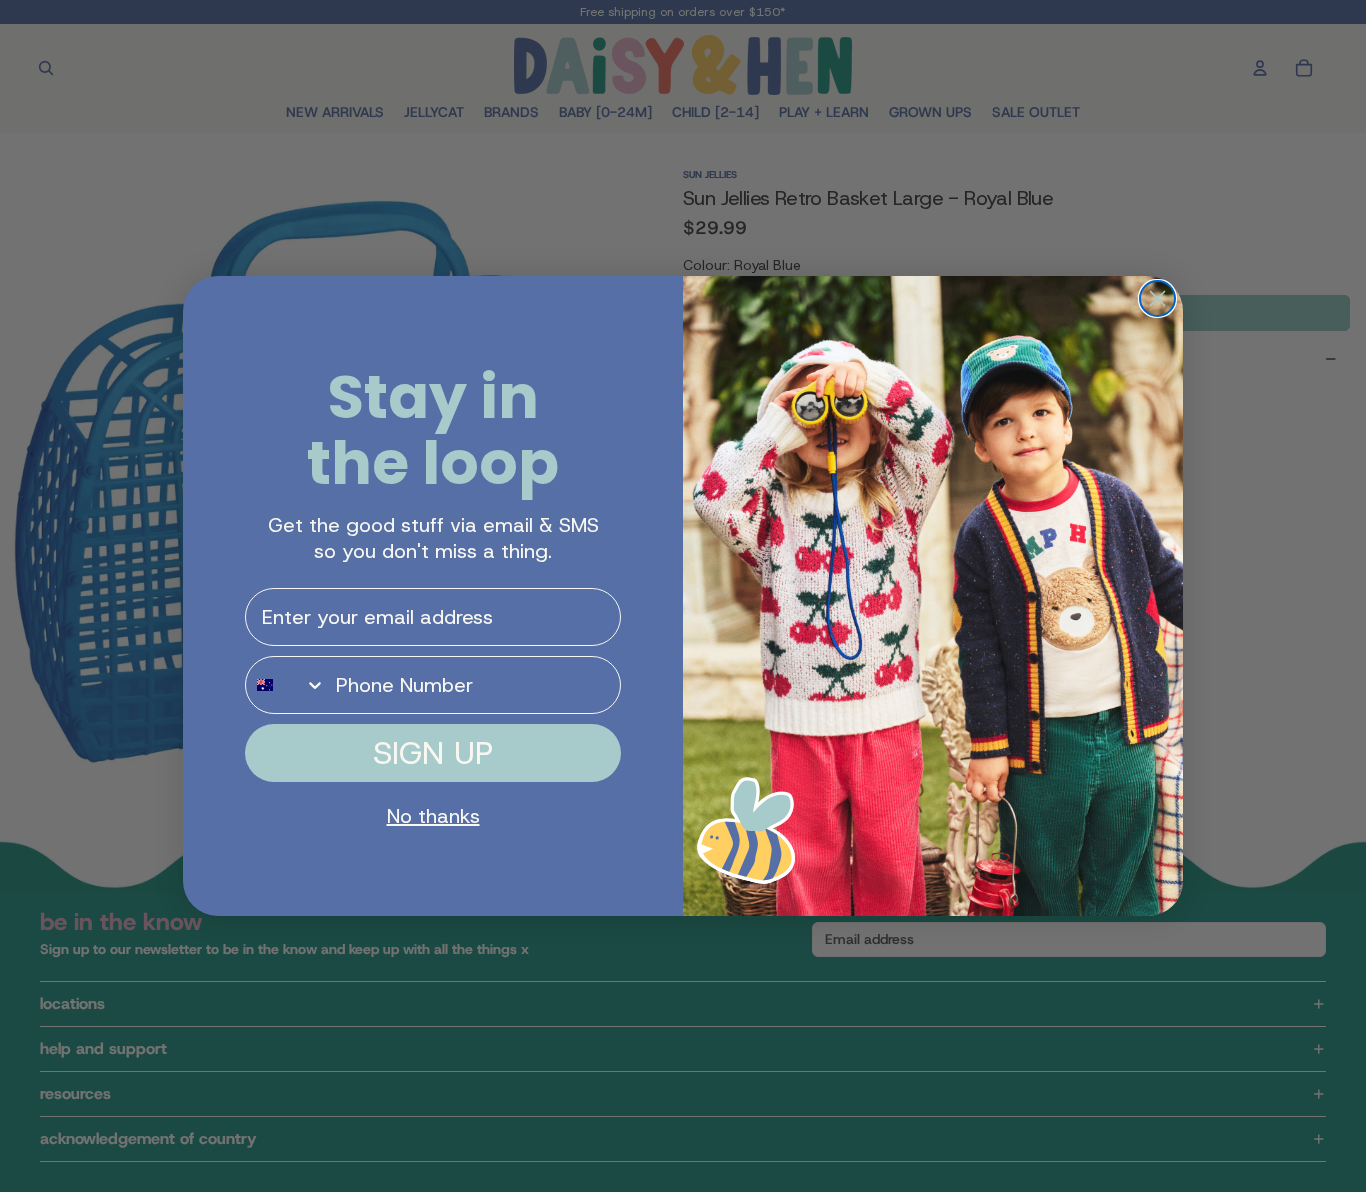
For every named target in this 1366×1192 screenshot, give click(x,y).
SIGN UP (433, 753)
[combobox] (286, 685)
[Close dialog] (1157, 298)
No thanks (433, 816)
